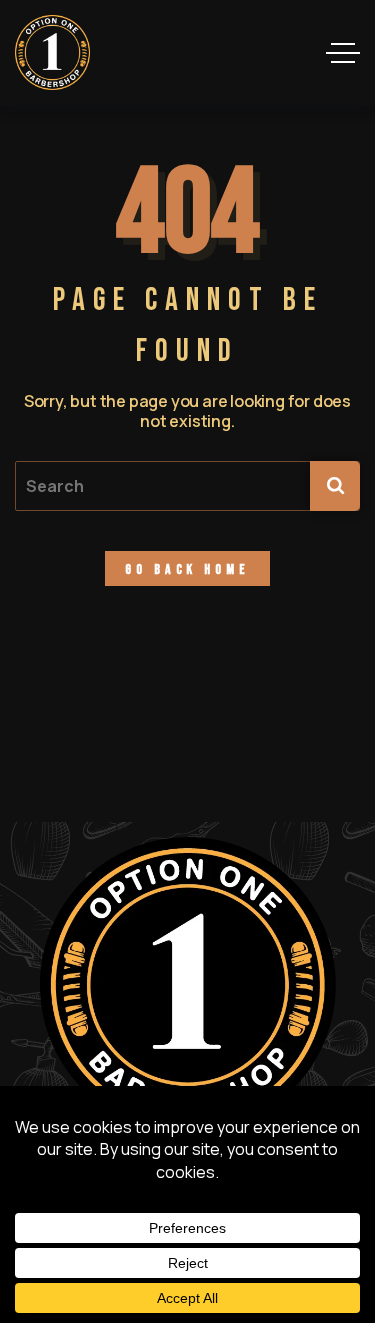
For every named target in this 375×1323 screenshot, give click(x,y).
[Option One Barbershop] (52, 52)
